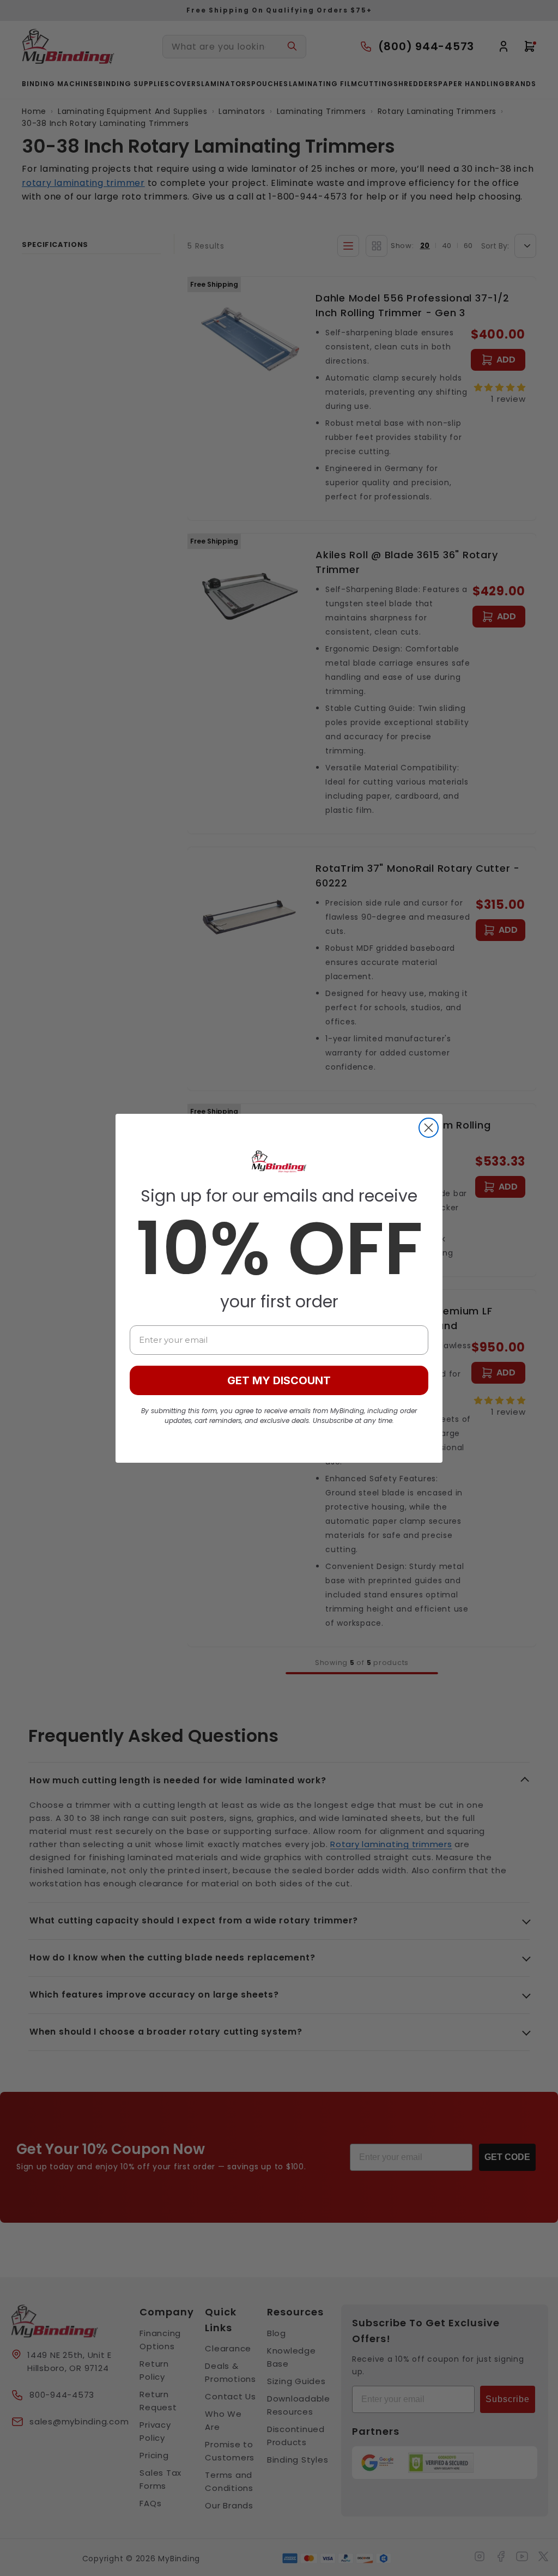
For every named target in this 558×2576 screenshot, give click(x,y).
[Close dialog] (429, 1128)
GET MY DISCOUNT (279, 1380)
